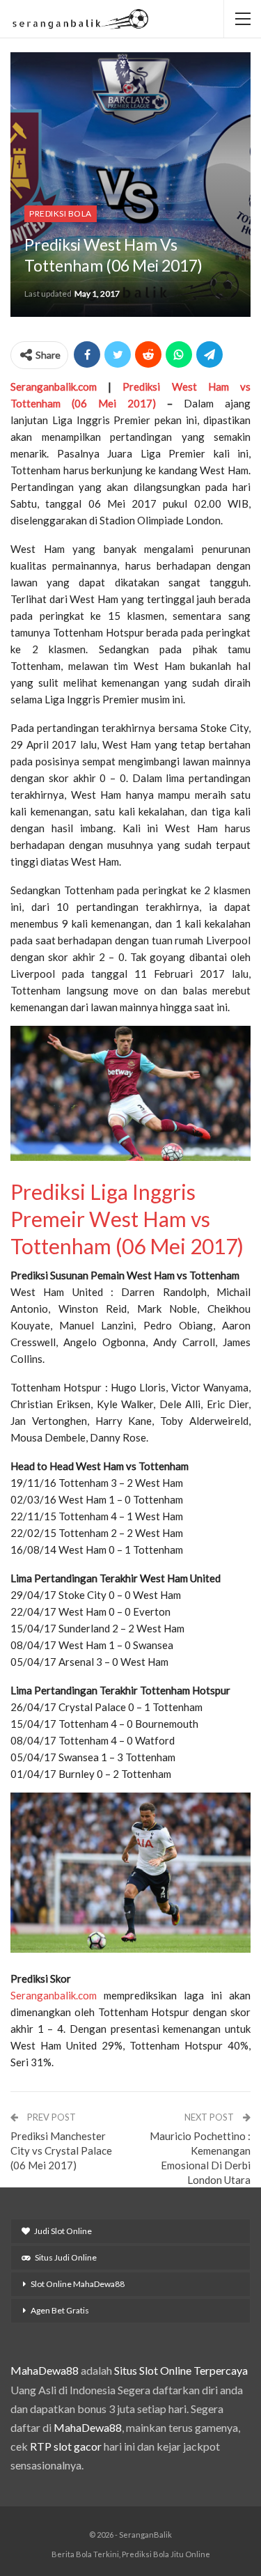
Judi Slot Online (63, 2231)
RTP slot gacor (66, 2446)
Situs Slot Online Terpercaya (181, 2370)
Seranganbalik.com (54, 387)
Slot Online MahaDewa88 (78, 2284)
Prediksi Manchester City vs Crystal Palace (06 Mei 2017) (61, 2150)
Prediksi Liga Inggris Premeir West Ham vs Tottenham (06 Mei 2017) (127, 1219)
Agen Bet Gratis (60, 2310)
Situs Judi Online (66, 2257)
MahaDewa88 (45, 2370)
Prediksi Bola (61, 213)
